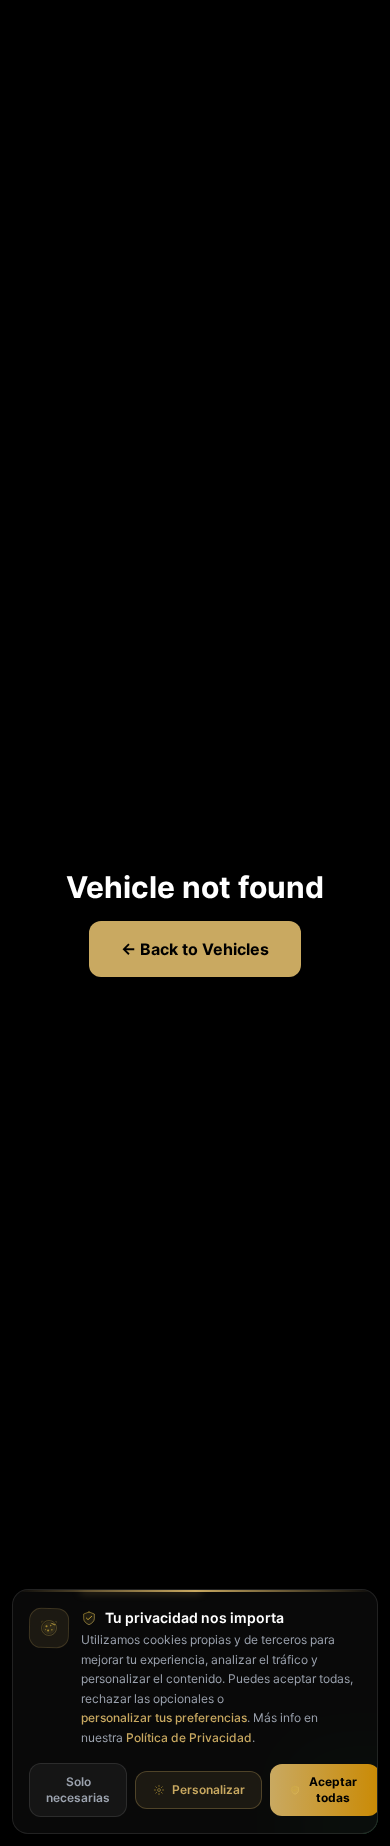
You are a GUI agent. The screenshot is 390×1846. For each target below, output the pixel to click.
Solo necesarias (78, 1789)
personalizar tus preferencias (164, 1717)
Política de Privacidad (189, 1737)
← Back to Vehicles (195, 949)
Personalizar (208, 1789)
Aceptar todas (333, 1789)
